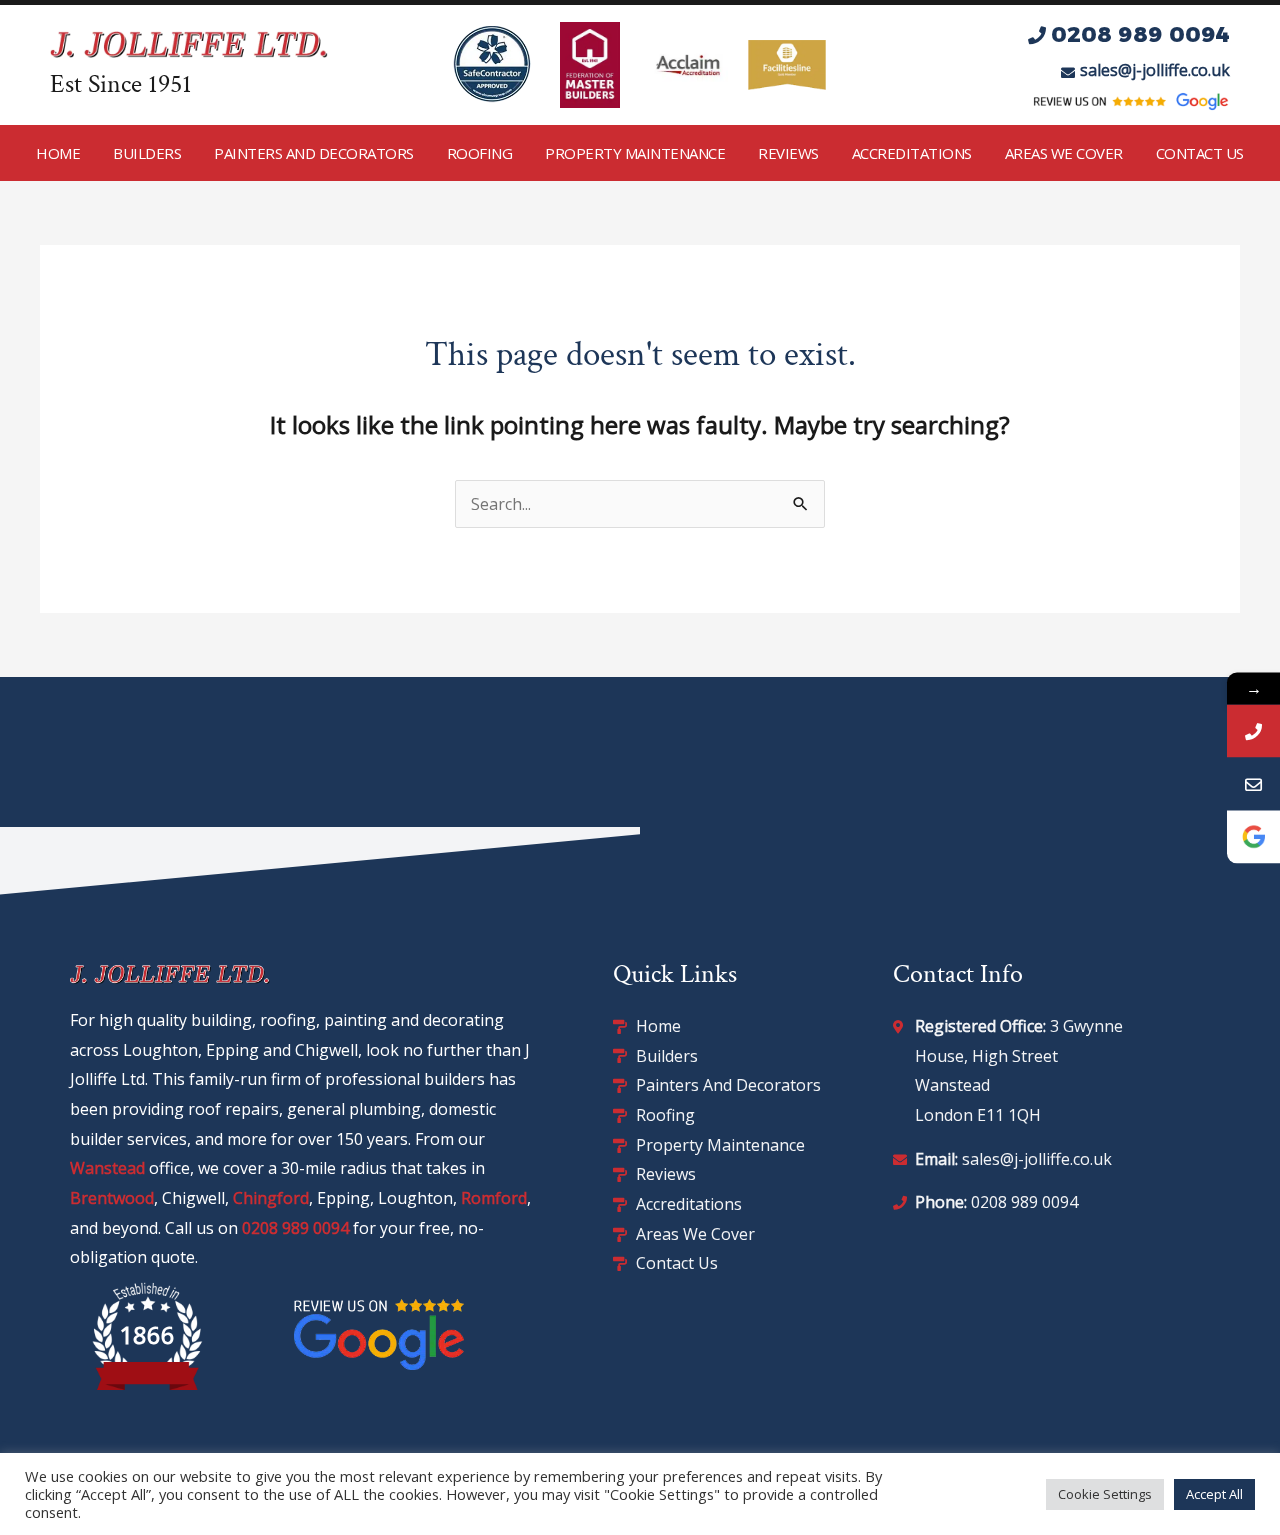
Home (58, 153)
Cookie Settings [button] (1105, 1494)
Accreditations (912, 153)
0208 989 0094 (295, 1228)
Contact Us (1200, 153)
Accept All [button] (1214, 1494)
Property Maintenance (635, 153)
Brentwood (112, 1198)
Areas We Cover (1064, 153)
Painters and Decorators (314, 153)
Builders (147, 153)
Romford (494, 1198)
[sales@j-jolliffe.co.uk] (1253, 783)
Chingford (271, 1198)
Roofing (480, 153)
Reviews (788, 153)
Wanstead (107, 1168)
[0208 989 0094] (1253, 730)
